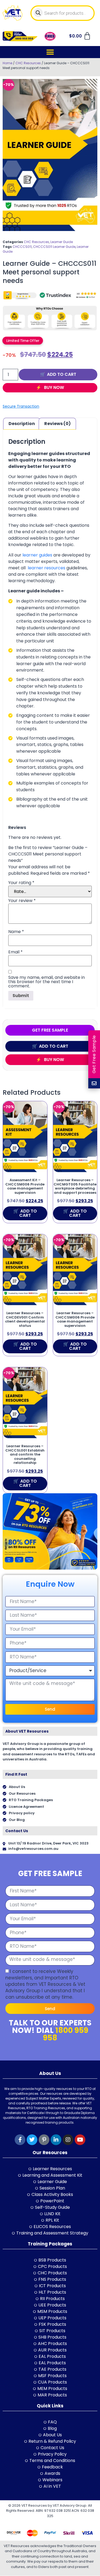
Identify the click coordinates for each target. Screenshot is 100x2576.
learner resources (47, 568)
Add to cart (62, 374)
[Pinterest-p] (44, 2140)
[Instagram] (68, 2140)
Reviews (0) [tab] (57, 424)
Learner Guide (62, 242)
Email (15, 952)
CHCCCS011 (22, 247)
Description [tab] (22, 424)
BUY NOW (53, 387)
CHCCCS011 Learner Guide (54, 247)
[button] (50, 52)
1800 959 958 (66, 2034)
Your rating (21, 883)
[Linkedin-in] (56, 2140)
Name (16, 932)
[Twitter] (32, 2140)
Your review (22, 901)
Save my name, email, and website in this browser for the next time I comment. (47, 982)
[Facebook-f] (20, 2140)
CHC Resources (28, 63)
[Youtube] (80, 2140)
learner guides (37, 555)
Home (7, 63)
